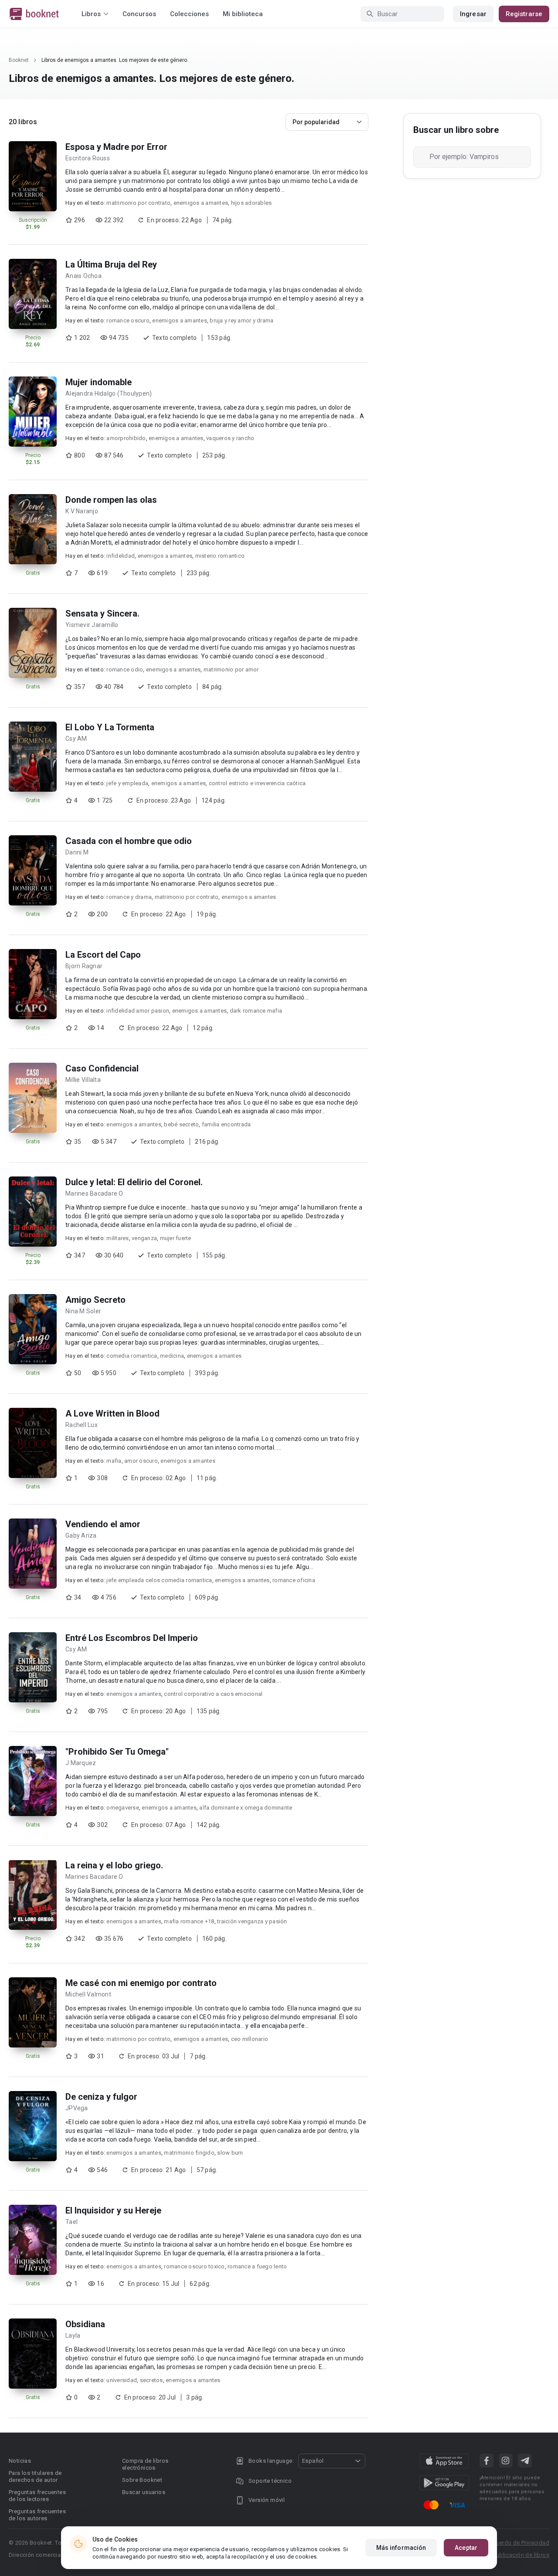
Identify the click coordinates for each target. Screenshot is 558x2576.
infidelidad (121, 556)
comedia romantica (132, 1356)
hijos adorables (252, 203)
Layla (73, 2335)
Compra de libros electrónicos (145, 2464)
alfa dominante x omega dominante (246, 1808)
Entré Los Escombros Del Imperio (132, 1638)
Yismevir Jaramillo (92, 625)
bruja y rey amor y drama (242, 320)
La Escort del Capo (103, 955)
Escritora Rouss (88, 158)
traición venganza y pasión (252, 1921)
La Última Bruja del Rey (111, 264)
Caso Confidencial (102, 1068)
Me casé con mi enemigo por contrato (141, 1983)
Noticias (20, 2461)
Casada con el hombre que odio (129, 841)
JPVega (77, 2108)
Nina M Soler (83, 1311)
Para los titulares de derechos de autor (35, 2476)
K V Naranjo (82, 511)
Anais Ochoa (83, 276)
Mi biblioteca (243, 14)
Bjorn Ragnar (84, 966)
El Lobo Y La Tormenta (110, 727)
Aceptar (466, 2548)
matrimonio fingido (189, 2153)
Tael (71, 2222)
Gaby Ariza (81, 1535)
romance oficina (294, 1580)
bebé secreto (181, 1124)
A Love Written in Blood (112, 1413)
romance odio (125, 669)
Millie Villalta (83, 1080)
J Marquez (81, 1763)
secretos (151, 2380)
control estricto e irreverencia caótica (257, 783)
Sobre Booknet (142, 2480)
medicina (172, 1356)
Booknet (19, 60)
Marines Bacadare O (94, 1193)
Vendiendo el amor (103, 1524)
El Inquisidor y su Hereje (113, 2210)
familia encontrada (226, 1124)
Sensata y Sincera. (102, 613)
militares (117, 1238)
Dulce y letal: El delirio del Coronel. (134, 1182)
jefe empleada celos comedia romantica (159, 1580)
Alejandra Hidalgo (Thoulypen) (109, 393)
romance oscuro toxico (194, 2266)
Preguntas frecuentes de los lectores (37, 2496)
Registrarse (524, 14)
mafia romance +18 (189, 1921)
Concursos (139, 14)
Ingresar (473, 14)
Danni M (77, 852)
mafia (114, 1461)
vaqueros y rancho (230, 438)
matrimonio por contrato (138, 203)
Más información (401, 2548)
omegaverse (123, 1808)
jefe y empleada (127, 783)
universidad (122, 2380)
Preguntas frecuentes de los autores (37, 2515)
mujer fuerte (176, 1238)
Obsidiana (85, 2324)
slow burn (230, 2153)
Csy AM (76, 739)
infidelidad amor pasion (138, 1011)
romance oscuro (128, 320)
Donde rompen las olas (111, 500)
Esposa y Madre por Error (116, 147)
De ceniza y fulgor (101, 2097)
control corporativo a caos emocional (213, 1694)
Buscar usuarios (144, 2492)
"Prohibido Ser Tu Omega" (117, 1752)
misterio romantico (220, 556)
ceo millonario (250, 2039)
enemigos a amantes (201, 203)
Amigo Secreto (95, 1300)
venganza (144, 1238)
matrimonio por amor (231, 669)
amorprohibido (126, 438)
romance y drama (129, 897)
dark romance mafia (256, 1011)
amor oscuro (141, 1461)
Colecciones (189, 14)
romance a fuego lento (257, 2266)
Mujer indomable (99, 382)
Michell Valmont (88, 1994)
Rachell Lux (82, 1425)
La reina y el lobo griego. (114, 1865)
